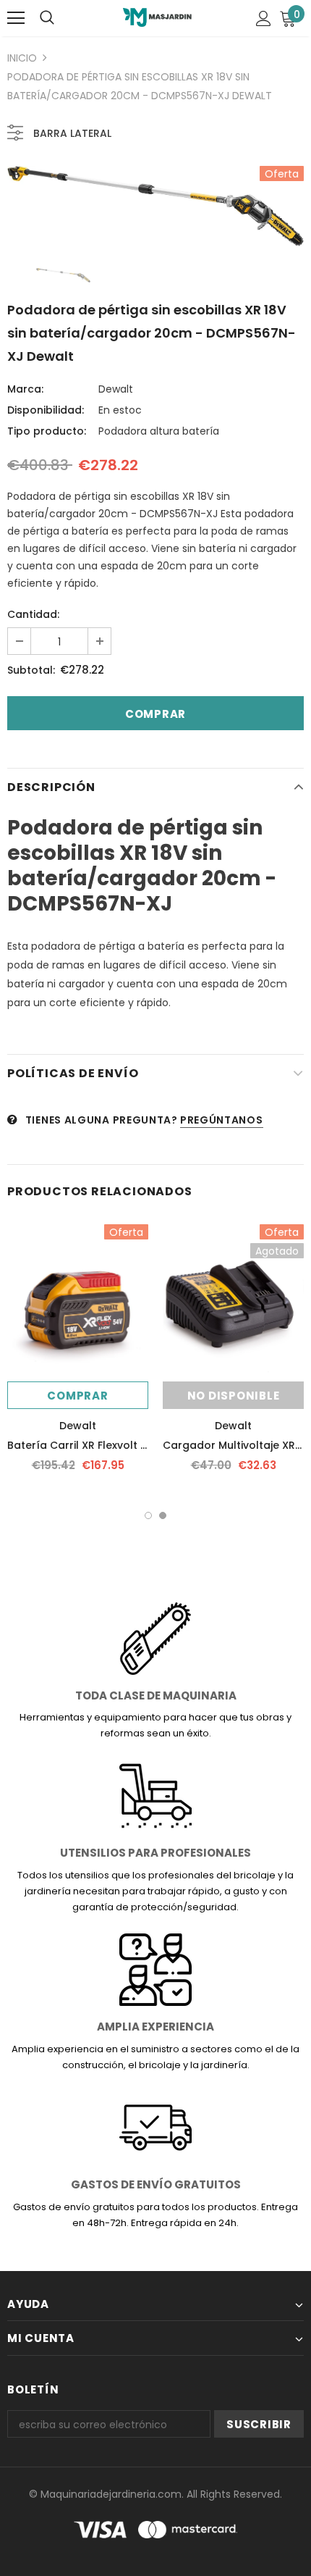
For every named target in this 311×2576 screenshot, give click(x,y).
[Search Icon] (47, 18)
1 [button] (148, 1515)
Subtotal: (31, 670)
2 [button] (163, 1515)
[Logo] (157, 17)
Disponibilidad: (46, 410)
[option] (155, 206)
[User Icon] (264, 18)
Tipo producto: (47, 431)
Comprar (77, 1396)
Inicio (22, 58)
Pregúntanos (222, 1120)
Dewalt (116, 389)
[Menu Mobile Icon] (16, 18)
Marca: (25, 389)
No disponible (234, 1396)
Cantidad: (33, 614)
